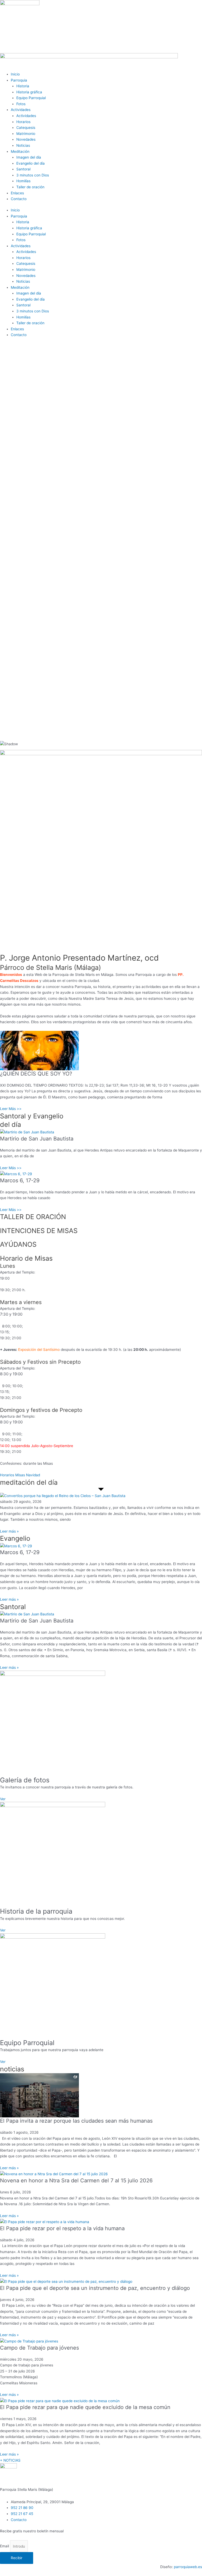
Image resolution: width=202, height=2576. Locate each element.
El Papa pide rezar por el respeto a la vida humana (62, 2228)
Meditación (20, 151)
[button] (101, 722)
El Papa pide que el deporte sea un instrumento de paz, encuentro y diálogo (95, 2288)
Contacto (19, 199)
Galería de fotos (25, 1780)
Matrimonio (26, 134)
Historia (23, 86)
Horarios (23, 122)
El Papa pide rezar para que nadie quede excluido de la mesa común (85, 2407)
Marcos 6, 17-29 (20, 1180)
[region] (101, 546)
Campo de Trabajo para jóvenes (39, 2348)
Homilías (23, 181)
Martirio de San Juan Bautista (37, 1139)
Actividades (21, 110)
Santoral (23, 169)
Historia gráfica (29, 92)
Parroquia (19, 80)
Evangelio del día (31, 163)
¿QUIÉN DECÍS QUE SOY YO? (36, 1074)
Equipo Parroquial (31, 98)
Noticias (23, 145)
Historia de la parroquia (36, 1911)
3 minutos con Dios (33, 175)
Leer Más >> (11, 1109)
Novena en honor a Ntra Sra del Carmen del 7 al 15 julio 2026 (76, 2181)
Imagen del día (29, 157)
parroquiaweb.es (188, 2567)
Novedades (26, 139)
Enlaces (17, 193)
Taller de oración (30, 187)
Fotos (21, 104)
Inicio (15, 74)
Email (5, 2546)
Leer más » (9, 1531)
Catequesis (26, 128)
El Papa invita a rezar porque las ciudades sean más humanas (76, 2121)
